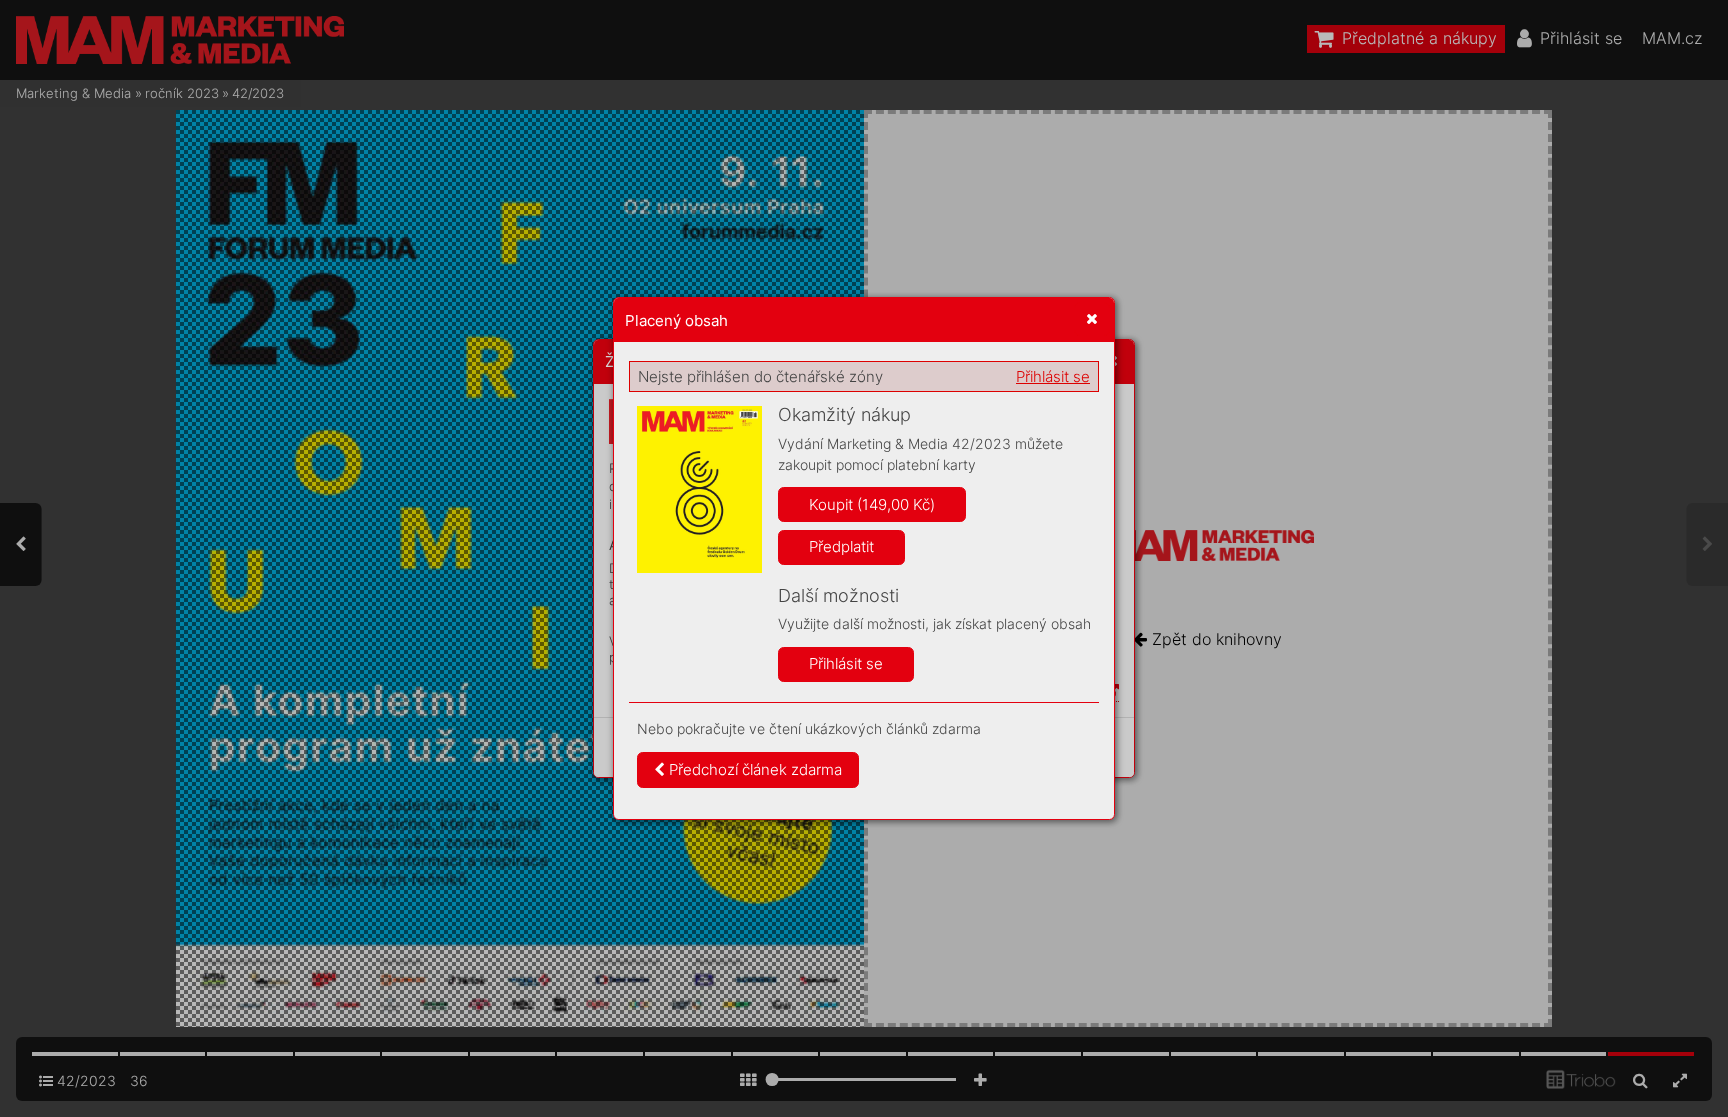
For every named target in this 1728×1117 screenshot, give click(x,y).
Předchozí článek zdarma (753, 769)
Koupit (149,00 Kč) (872, 504)
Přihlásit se (1053, 376)
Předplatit (841, 546)
